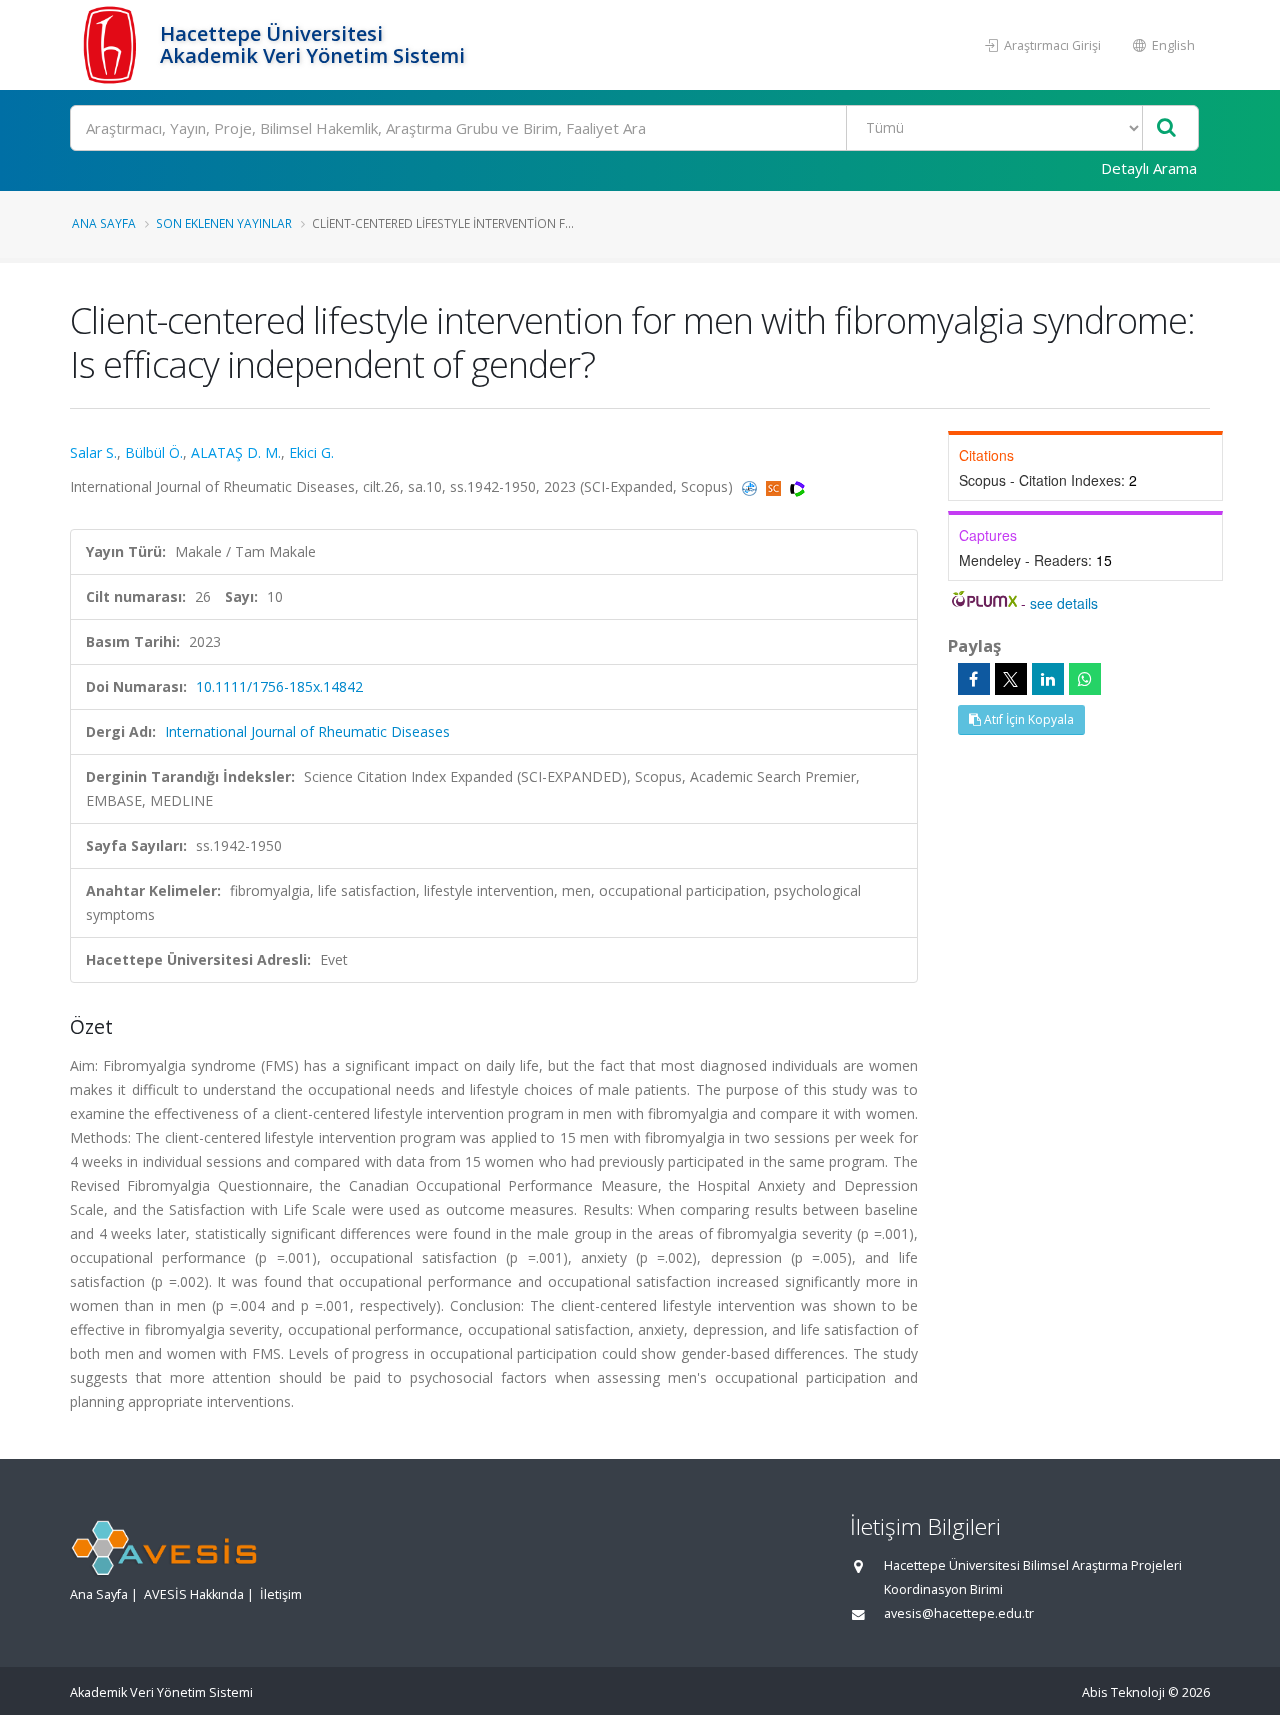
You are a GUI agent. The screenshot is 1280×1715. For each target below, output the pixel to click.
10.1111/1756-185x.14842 (279, 686)
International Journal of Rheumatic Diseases (307, 731)
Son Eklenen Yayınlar (224, 223)
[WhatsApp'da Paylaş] (1085, 679)
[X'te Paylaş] (1011, 679)
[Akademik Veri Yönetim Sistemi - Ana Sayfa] (112, 45)
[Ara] (1166, 128)
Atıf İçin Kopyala (1027, 719)
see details (1064, 603)
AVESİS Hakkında (194, 1594)
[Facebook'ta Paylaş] (974, 679)
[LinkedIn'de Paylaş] (1048, 679)
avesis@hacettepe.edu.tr (959, 1613)
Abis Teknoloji (1123, 1692)
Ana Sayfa (104, 223)
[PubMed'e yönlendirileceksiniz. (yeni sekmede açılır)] (751, 486)
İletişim (281, 1594)
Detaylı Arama (1149, 168)
